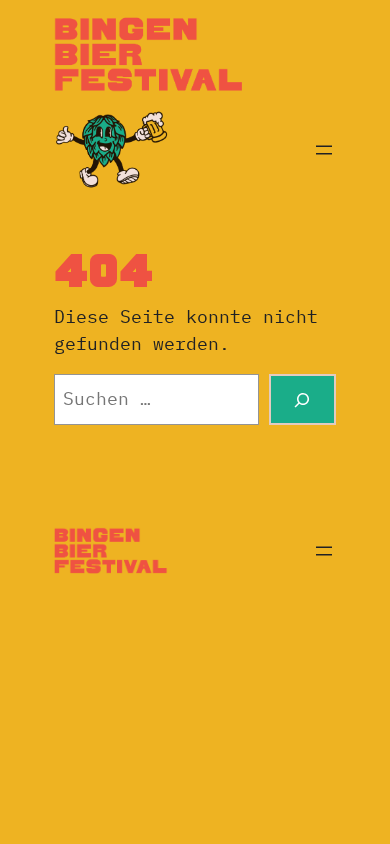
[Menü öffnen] (324, 150)
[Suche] (302, 399)
